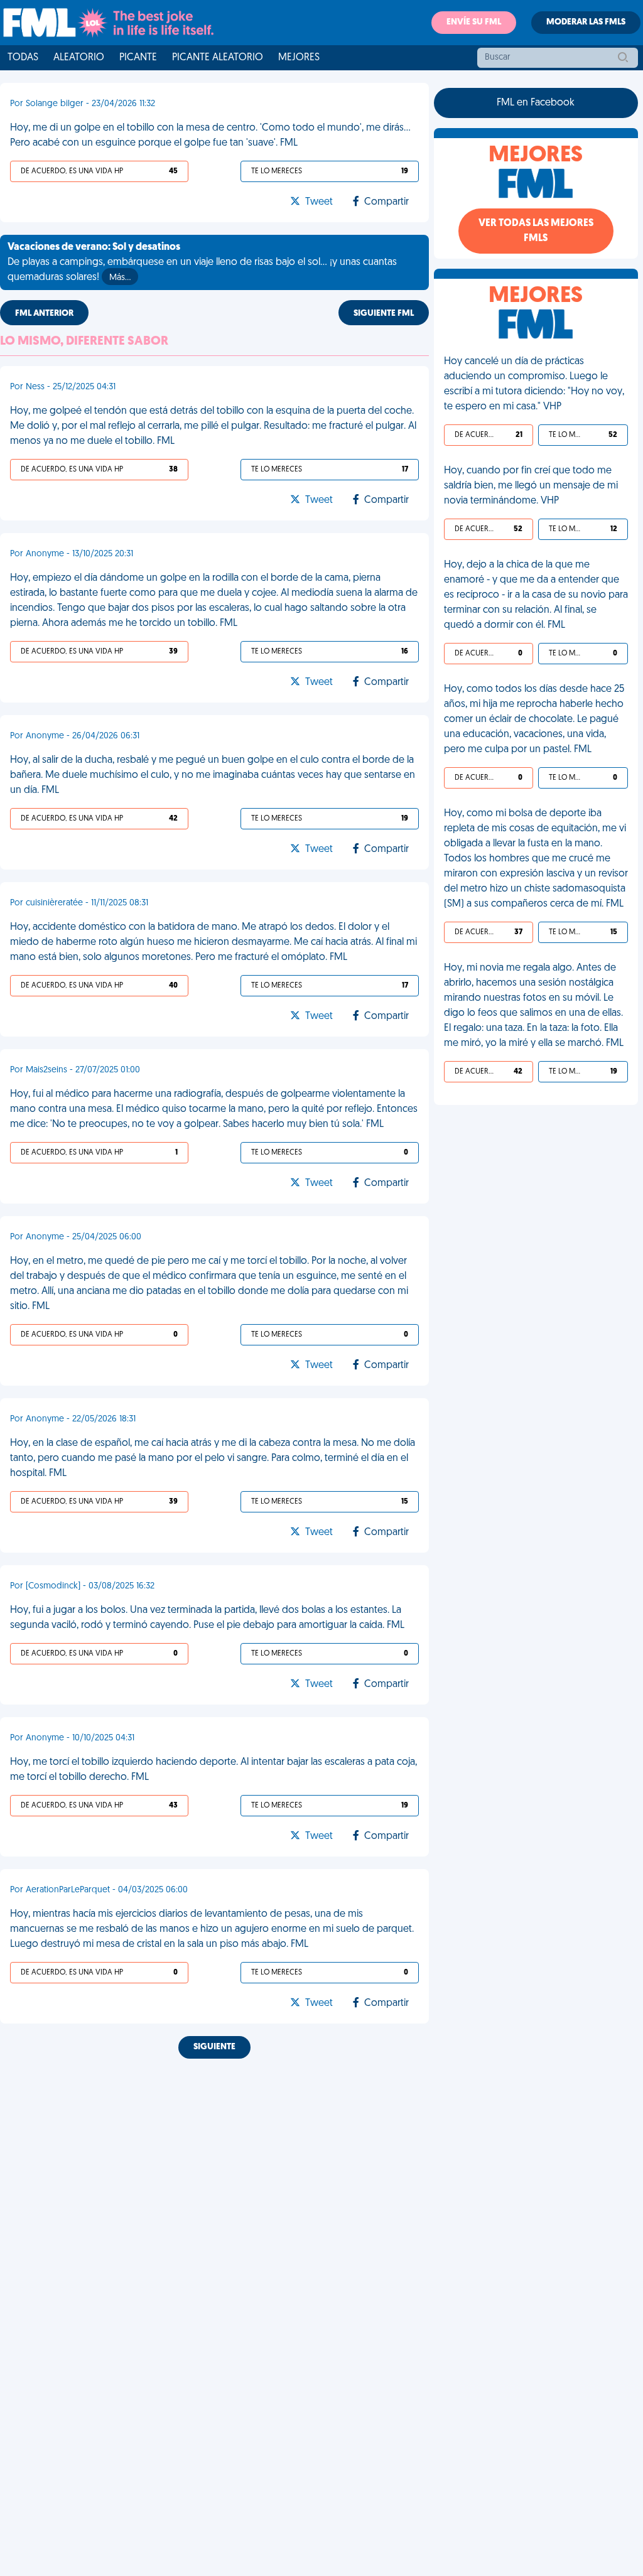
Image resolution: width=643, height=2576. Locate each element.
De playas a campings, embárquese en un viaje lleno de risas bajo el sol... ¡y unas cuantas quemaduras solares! (202, 262)
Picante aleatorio (218, 58)
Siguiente (214, 2047)
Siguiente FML (384, 314)
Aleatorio (79, 58)
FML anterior (44, 314)
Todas (23, 58)
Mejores (299, 58)
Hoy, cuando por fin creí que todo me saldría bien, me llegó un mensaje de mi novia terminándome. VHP (531, 486)
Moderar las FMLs (586, 22)
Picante (138, 58)
